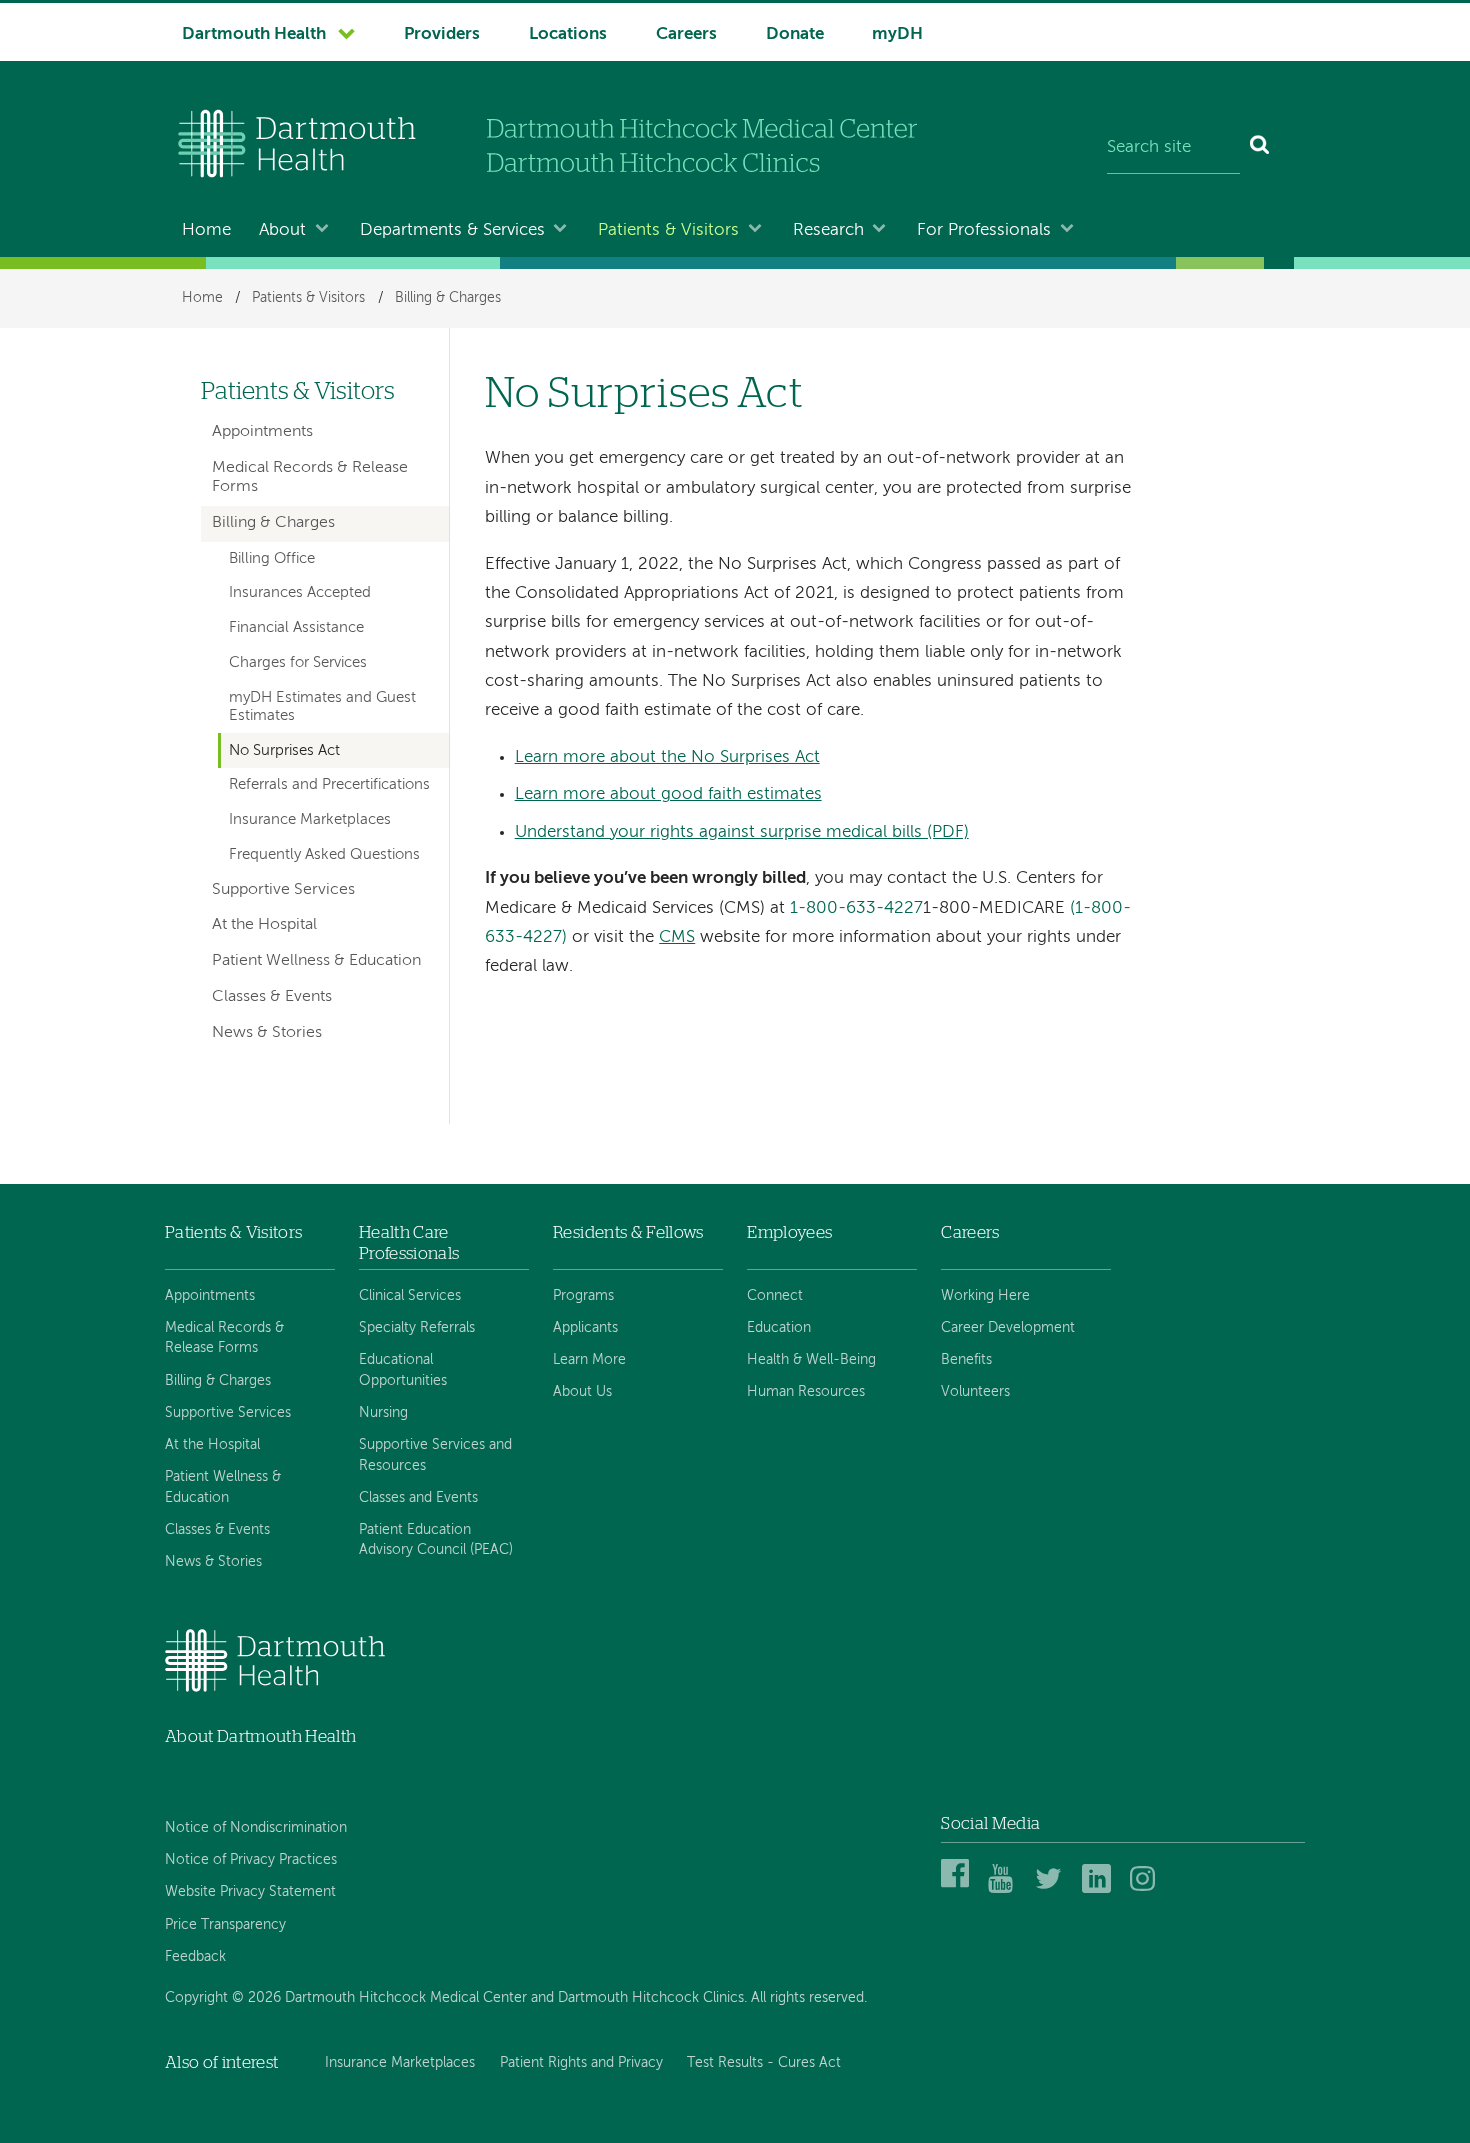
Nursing (383, 1413)
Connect (775, 1296)
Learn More (589, 1360)
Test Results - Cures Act (764, 2063)
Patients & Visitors (668, 230)
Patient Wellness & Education (316, 961)
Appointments (262, 432)
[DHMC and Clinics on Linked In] (1099, 1889)
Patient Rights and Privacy (581, 2063)
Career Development (1008, 1328)
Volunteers (975, 1392)
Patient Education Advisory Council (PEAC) (436, 1540)
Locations (568, 34)
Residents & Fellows (628, 1232)
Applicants (585, 1328)
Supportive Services (283, 890)
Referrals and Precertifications (329, 785)
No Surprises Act (284, 751)
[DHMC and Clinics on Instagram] (1147, 1889)
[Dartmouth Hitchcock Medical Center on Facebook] (958, 1889)
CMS (677, 937)
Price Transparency (225, 1925)
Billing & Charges (448, 298)
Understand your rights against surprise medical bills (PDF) (742, 832)
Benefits (966, 1360)
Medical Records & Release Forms (310, 477)
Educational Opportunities (403, 1370)
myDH (897, 34)
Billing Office (272, 559)
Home (206, 230)
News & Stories (267, 1033)
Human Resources (806, 1392)
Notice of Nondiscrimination (256, 1828)
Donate (795, 34)
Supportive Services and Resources (435, 1455)
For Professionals (984, 230)
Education (779, 1328)
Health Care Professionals (409, 1242)
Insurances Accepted (300, 593)
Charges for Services (298, 663)
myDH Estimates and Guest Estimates (322, 707)
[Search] (1260, 148)
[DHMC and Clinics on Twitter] (1052, 1889)
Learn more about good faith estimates (668, 794)
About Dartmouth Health (260, 1736)
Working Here (985, 1296)
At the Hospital (264, 925)
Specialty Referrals (417, 1328)
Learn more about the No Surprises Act (667, 757)
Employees (789, 1232)
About (282, 230)
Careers (686, 34)
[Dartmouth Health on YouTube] (1005, 1889)
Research (828, 230)
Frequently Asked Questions (324, 855)
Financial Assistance (296, 628)
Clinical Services (410, 1296)
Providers (442, 34)
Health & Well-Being (811, 1360)
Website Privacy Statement (250, 1892)
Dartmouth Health (254, 34)
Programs (583, 1296)
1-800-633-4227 (856, 908)
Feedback (195, 1957)
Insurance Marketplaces (310, 820)
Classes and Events (418, 1498)
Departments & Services (452, 230)
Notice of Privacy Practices (251, 1860)
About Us (582, 1392)
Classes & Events (272, 997)
